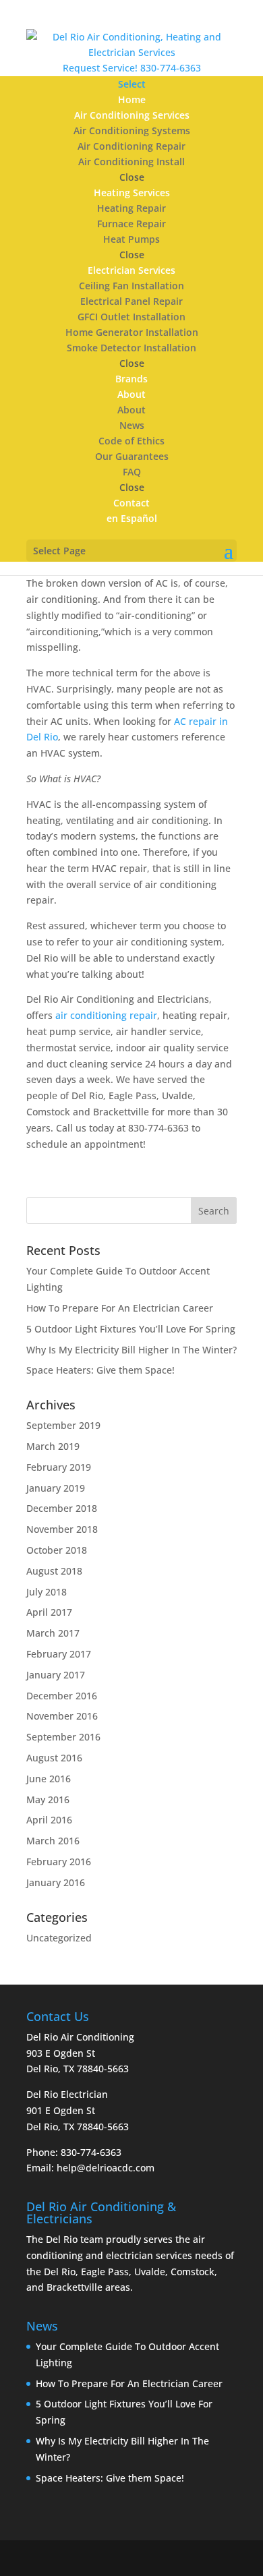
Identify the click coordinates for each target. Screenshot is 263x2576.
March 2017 (53, 1633)
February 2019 (59, 1467)
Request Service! (100, 68)
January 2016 (56, 1882)
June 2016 (49, 1779)
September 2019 (63, 1425)
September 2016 (63, 1737)
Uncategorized (59, 1938)
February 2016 (59, 1862)
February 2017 (59, 1654)
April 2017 (49, 1612)
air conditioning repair (106, 1015)
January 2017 (56, 1675)
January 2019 (56, 1488)
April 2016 (49, 1820)
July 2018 (47, 1592)
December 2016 (62, 1696)
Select (132, 84)
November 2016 (62, 1716)
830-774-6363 (171, 68)
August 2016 (54, 1758)
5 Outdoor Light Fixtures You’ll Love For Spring (131, 1329)
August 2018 (54, 1571)
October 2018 (57, 1550)
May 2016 (48, 1799)
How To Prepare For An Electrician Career (120, 1308)
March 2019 (53, 1446)
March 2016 (53, 1841)
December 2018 (62, 1508)
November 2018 (62, 1529)
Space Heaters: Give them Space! (100, 1370)
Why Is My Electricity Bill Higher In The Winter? (131, 1350)
